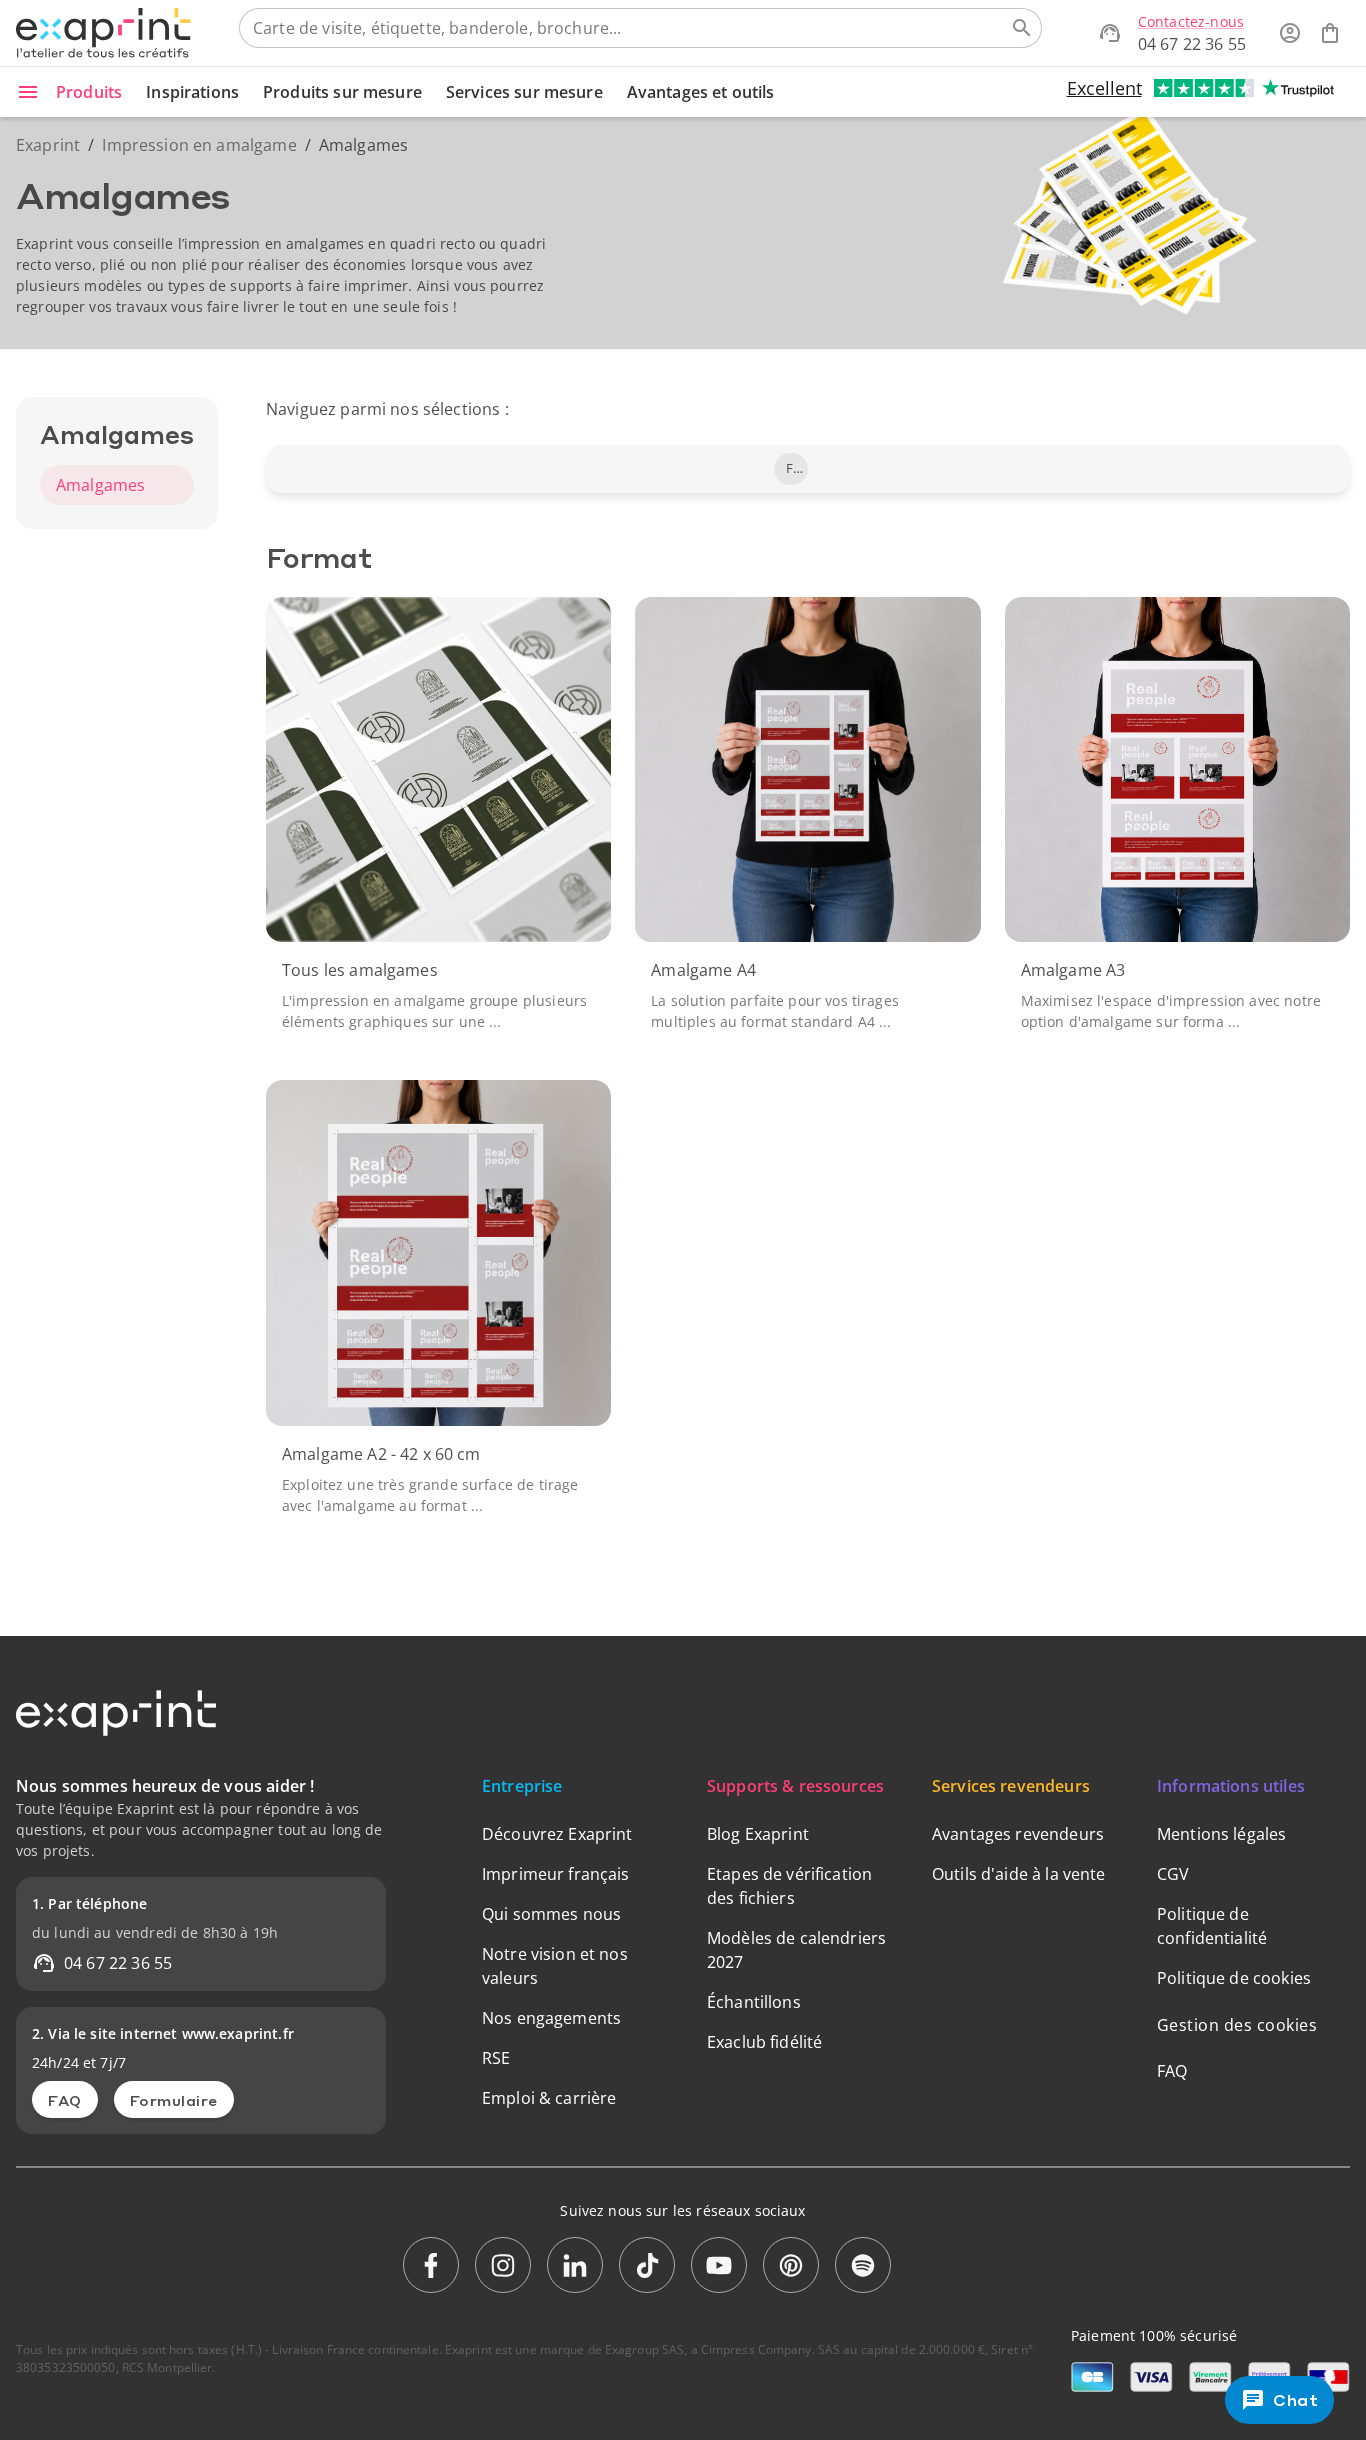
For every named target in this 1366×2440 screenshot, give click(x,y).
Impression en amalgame (199, 145)
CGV (1173, 1874)
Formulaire (174, 2100)
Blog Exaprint (758, 1834)
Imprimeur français (556, 1874)
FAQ (65, 2100)
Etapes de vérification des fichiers (789, 1886)
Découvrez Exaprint (557, 1834)
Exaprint (48, 145)
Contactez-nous (1191, 21)
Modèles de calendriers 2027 (796, 1950)
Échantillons (754, 2002)
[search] (1022, 28)
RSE (496, 2058)
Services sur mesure (524, 92)
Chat (1296, 2400)
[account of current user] (1290, 33)
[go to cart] (1330, 33)
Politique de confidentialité (1212, 1926)
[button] (791, 469)
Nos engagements (551, 2018)
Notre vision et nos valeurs (555, 1966)
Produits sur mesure (342, 92)
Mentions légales (1221, 1834)
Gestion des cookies (1237, 2025)
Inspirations (192, 92)
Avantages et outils (701, 92)
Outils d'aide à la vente (1019, 1874)
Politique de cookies (1234, 1978)
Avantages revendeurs (1018, 1834)
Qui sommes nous (551, 1914)
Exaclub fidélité (764, 2042)
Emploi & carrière (549, 2098)
